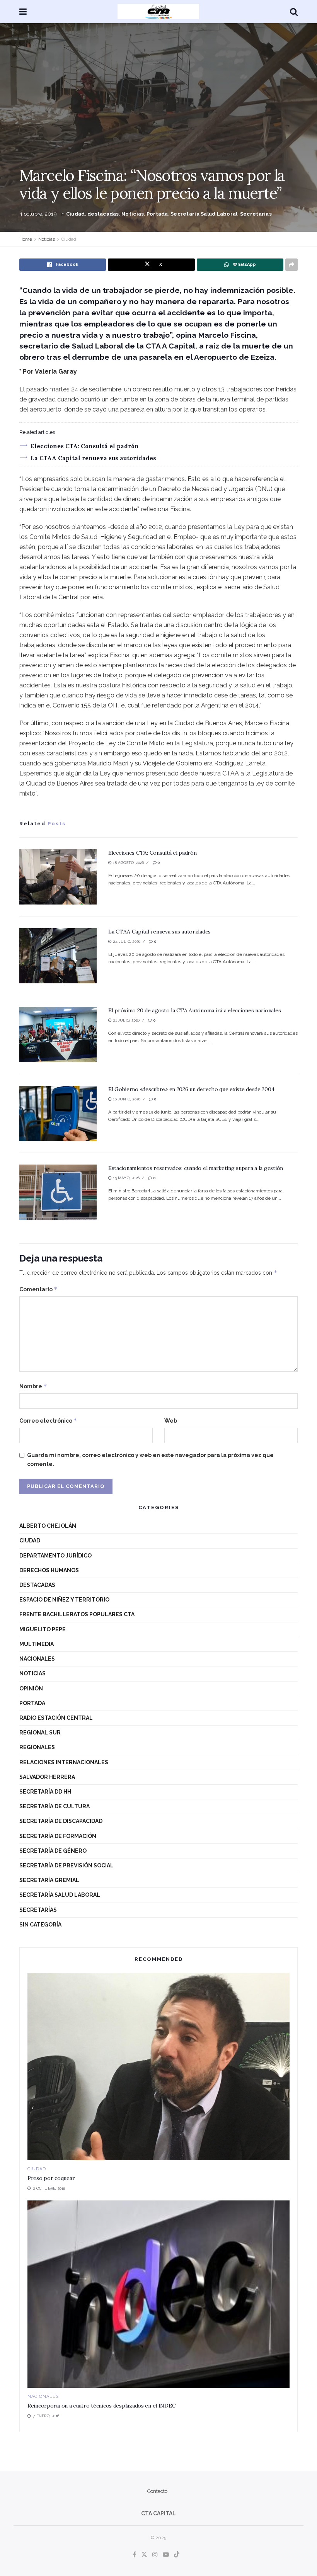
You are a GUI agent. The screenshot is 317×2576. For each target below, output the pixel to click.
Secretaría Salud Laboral (204, 214)
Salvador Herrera (47, 1777)
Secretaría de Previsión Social (66, 1865)
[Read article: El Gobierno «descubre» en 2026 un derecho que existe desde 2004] (58, 1113)
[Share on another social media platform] (291, 265)
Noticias (133, 214)
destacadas (103, 214)
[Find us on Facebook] (134, 2555)
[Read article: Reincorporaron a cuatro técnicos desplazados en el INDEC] (158, 2294)
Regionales (37, 1747)
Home (26, 239)
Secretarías (256, 214)
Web (171, 1421)
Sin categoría (40, 1925)
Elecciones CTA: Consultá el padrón (85, 446)
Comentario (38, 1289)
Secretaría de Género (53, 1851)
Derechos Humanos (49, 1570)
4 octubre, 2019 (38, 214)
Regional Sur (40, 1733)
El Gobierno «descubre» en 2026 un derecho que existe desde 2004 (191, 1089)
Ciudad (76, 214)
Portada (157, 214)
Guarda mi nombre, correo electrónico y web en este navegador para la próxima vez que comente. (150, 1459)
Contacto (157, 2491)
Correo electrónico (48, 1421)
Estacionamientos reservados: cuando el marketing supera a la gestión (196, 1168)
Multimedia (37, 1644)
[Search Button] (294, 12)
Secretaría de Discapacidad (61, 1821)
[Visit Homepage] (158, 12)
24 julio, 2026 (126, 941)
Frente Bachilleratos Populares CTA (77, 1614)
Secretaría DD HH (45, 1792)
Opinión (31, 1688)
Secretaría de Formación (58, 1836)
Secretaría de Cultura (55, 1806)
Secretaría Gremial (49, 1880)
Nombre (33, 1386)
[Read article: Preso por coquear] (158, 2067)
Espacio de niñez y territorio (64, 1600)
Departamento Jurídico (55, 1556)
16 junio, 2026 (126, 1099)
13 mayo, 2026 (126, 1178)
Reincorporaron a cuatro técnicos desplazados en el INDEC (101, 2406)
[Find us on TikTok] (177, 2555)
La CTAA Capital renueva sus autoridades (93, 458)
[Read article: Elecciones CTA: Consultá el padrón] (58, 877)
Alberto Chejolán (48, 1526)
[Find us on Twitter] (144, 2555)
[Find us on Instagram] (155, 2555)
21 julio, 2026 (126, 1020)
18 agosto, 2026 (128, 863)
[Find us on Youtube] (166, 2555)
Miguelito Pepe (43, 1629)
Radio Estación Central (56, 1718)
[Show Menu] (23, 12)
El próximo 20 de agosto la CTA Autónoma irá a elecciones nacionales (194, 1010)
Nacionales (37, 1659)
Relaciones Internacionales (64, 1762)
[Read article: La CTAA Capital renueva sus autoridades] (58, 956)
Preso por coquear (51, 2178)
